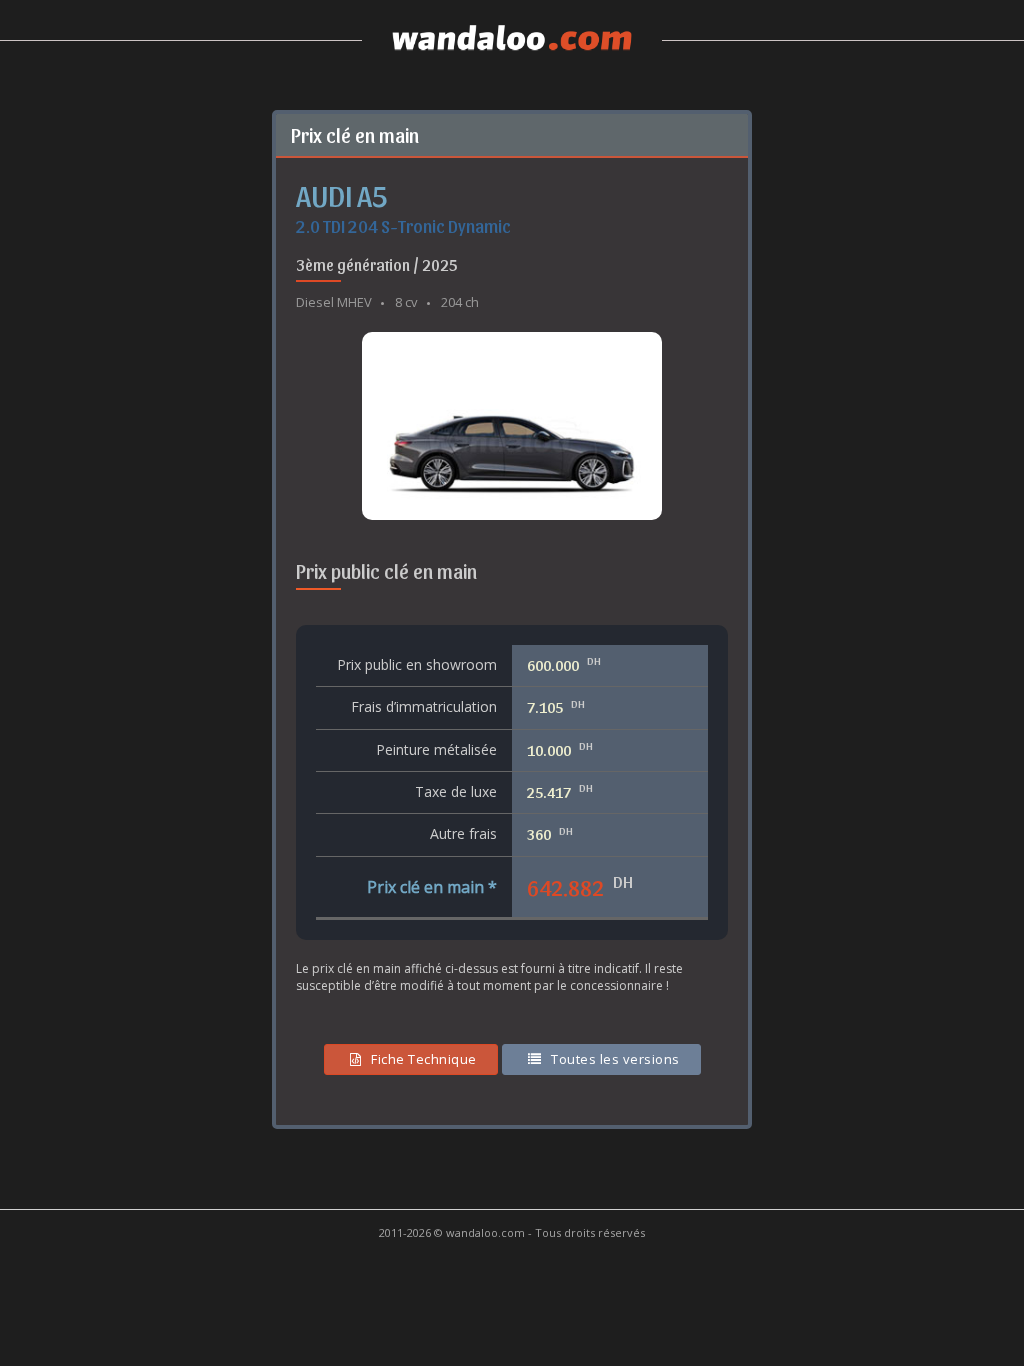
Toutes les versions (615, 1059)
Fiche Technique (424, 1059)
